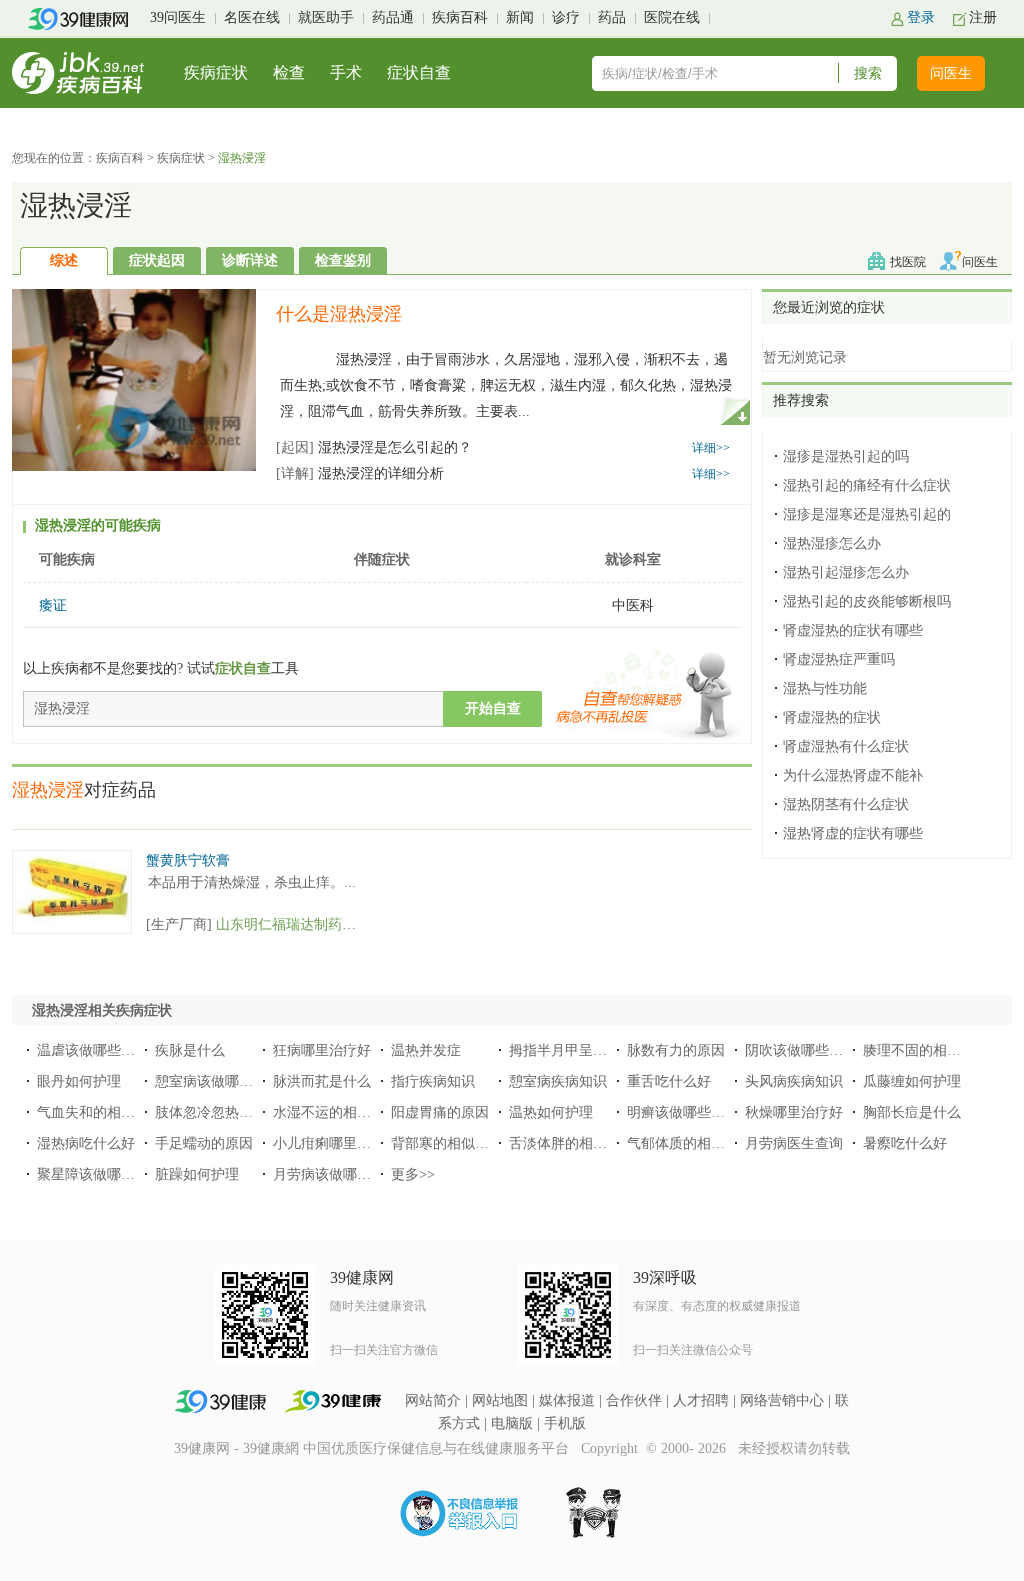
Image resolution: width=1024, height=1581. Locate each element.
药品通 (393, 17)
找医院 (908, 262)
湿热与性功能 (825, 688)
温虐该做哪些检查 (93, 1050)
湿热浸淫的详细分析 (360, 473)
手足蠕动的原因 (204, 1143)
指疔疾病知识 (433, 1081)
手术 (346, 72)
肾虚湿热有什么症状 (846, 746)
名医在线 (252, 17)
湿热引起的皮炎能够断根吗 (867, 601)
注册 (983, 17)
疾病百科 (460, 17)
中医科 (633, 605)
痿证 (53, 605)
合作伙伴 (634, 1400)
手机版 (565, 1423)
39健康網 (271, 1448)
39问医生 (178, 17)
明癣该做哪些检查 (683, 1112)
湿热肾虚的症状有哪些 (853, 833)
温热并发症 (426, 1050)
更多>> (413, 1174)
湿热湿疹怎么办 (832, 543)
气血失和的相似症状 (100, 1112)
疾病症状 (216, 72)
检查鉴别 (343, 260)
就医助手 (326, 17)
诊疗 (566, 17)
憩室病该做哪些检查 (218, 1081)
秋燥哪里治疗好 (794, 1112)
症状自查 (419, 72)
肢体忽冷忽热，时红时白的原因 (253, 1112)
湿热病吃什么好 (86, 1143)
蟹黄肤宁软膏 (188, 860)
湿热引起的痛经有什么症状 (867, 485)
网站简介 (433, 1400)
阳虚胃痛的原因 (440, 1112)
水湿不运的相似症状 (336, 1112)
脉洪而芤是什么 (322, 1081)
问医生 (951, 73)
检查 (289, 72)
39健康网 (202, 1448)
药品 (612, 17)
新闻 (520, 17)
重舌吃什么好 (669, 1081)
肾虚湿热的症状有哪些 (853, 630)
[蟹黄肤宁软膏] (72, 860)
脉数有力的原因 (676, 1050)
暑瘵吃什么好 (905, 1143)
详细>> (711, 448)
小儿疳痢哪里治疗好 (336, 1143)
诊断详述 (250, 260)
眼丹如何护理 (79, 1081)
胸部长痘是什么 (912, 1112)
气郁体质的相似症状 (690, 1143)
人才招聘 (701, 1400)
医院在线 (672, 17)
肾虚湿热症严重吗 (839, 659)
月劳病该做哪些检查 (336, 1174)
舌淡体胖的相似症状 (572, 1143)
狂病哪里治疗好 (322, 1050)
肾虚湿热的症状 (832, 717)
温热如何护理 (551, 1112)
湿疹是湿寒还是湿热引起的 (867, 514)
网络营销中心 (782, 1400)
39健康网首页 (84, 19)
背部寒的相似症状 (447, 1143)
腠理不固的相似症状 (926, 1050)
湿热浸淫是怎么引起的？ (374, 447)
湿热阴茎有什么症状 (846, 804)
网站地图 (500, 1400)
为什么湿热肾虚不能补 (853, 775)
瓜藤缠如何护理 (912, 1081)
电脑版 (512, 1423)
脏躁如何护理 (197, 1174)
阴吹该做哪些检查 (801, 1050)
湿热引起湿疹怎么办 (846, 572)
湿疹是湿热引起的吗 (846, 456)
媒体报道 (567, 1400)
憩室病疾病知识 (558, 1081)
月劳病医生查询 (794, 1143)
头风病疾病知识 (794, 1081)
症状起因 (157, 260)
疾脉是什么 (190, 1050)
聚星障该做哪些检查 (100, 1174)
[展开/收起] (735, 410)
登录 (921, 17)
